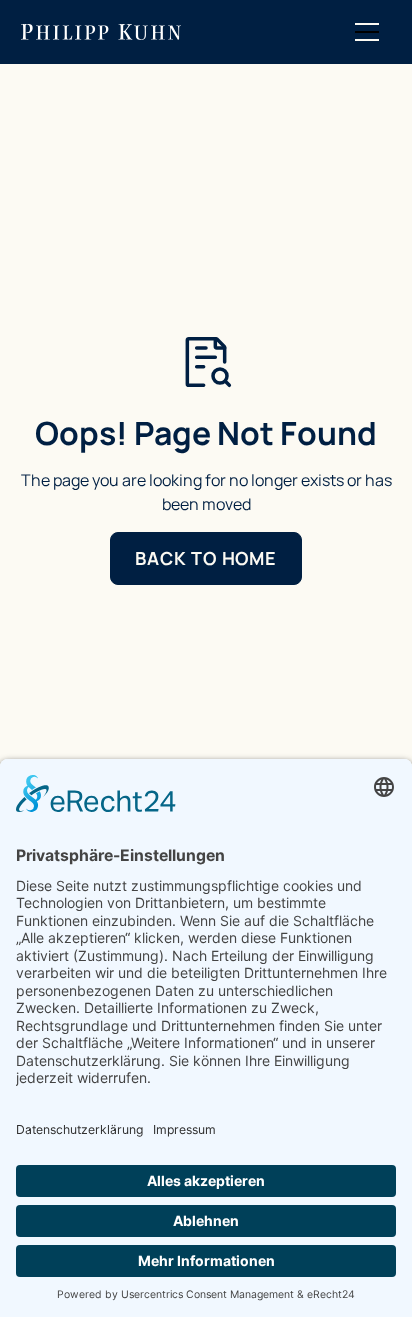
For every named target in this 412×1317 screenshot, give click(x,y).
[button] (367, 32)
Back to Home (206, 558)
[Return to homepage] (101, 32)
